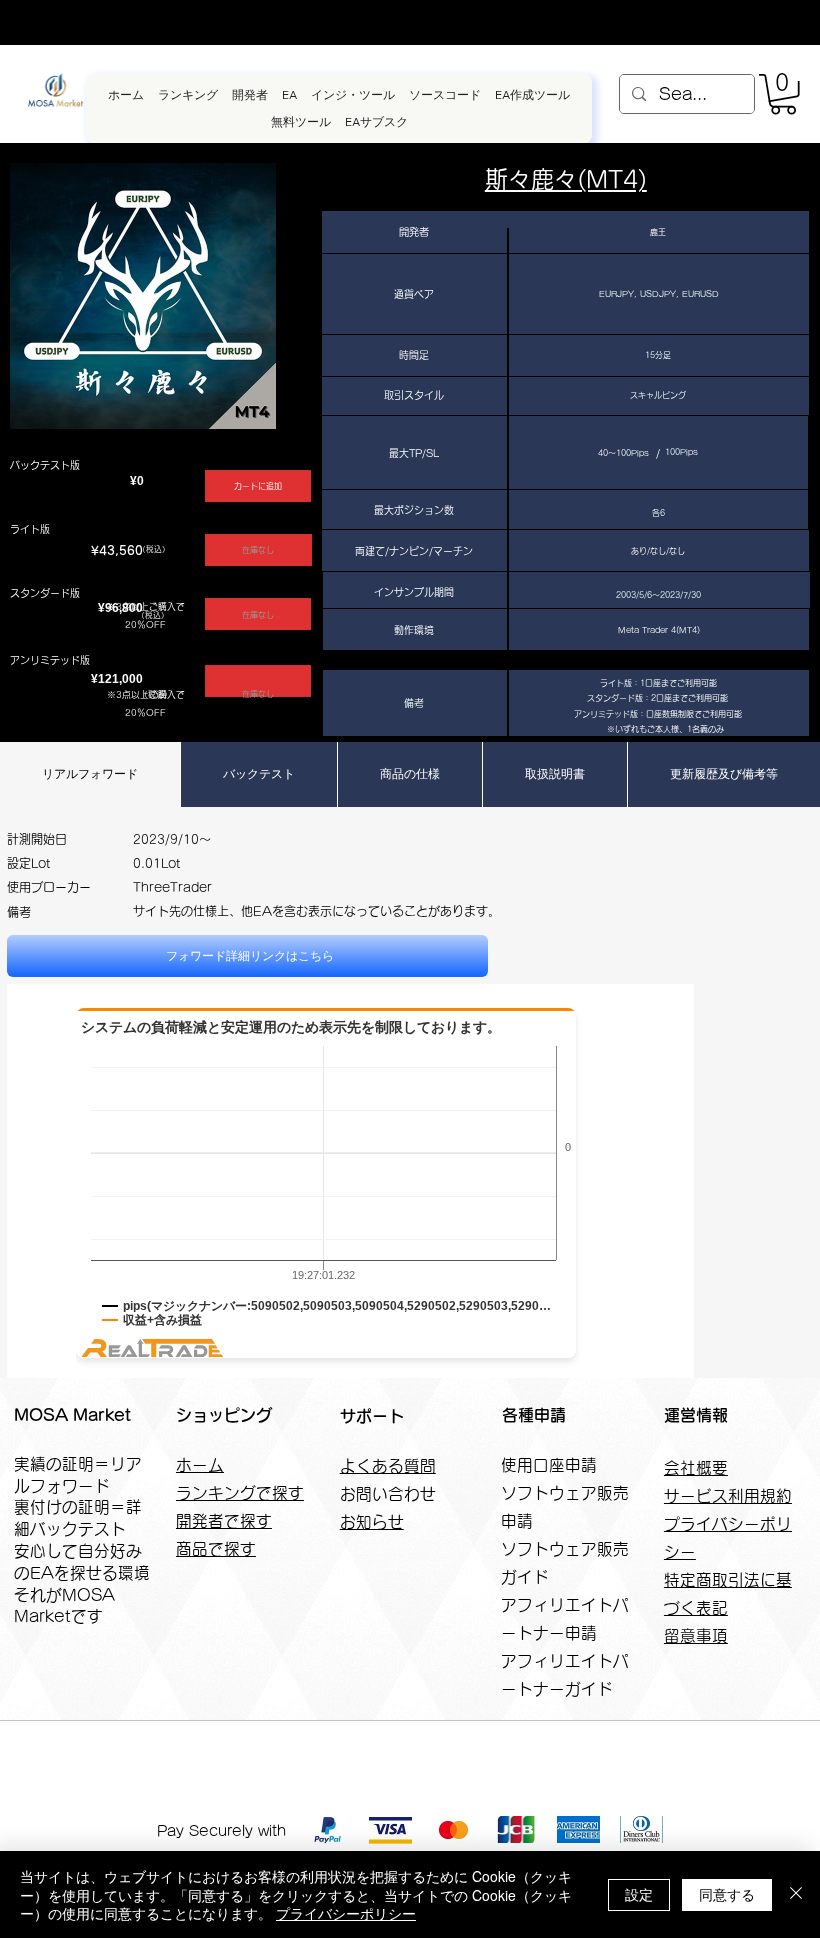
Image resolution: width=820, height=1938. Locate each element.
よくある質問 (388, 1466)
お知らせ (372, 1522)
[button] (783, 94)
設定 (639, 1894)
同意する (727, 1894)
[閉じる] (796, 1894)
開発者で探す (224, 1521)
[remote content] (351, 1283)
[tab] (90, 774)
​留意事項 (696, 1636)
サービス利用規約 (728, 1496)
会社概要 (696, 1468)
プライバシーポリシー (346, 1913)
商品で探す (216, 1549)
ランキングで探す (240, 1493)
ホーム (200, 1465)
